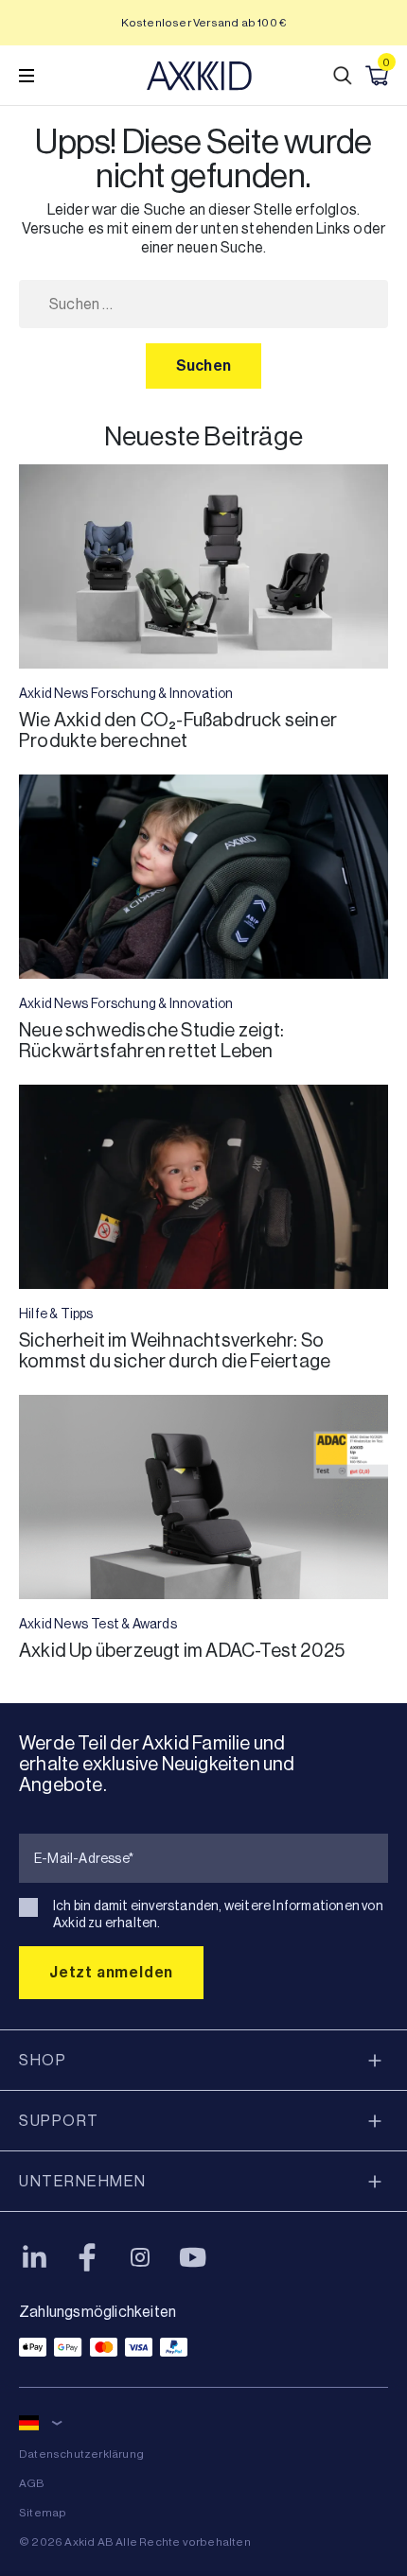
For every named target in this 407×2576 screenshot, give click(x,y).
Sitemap (43, 2513)
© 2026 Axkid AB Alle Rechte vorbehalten (135, 2542)
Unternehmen (83, 2181)
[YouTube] (193, 2257)
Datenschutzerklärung (81, 2454)
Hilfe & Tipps (56, 1314)
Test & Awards (134, 1624)
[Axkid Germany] (199, 76)
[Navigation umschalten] (27, 76)
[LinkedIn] (34, 2257)
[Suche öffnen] (343, 76)
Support (59, 2121)
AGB (32, 2483)
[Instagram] (140, 2257)
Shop (43, 2060)
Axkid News (53, 693)
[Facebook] (87, 2257)
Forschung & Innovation (162, 693)
